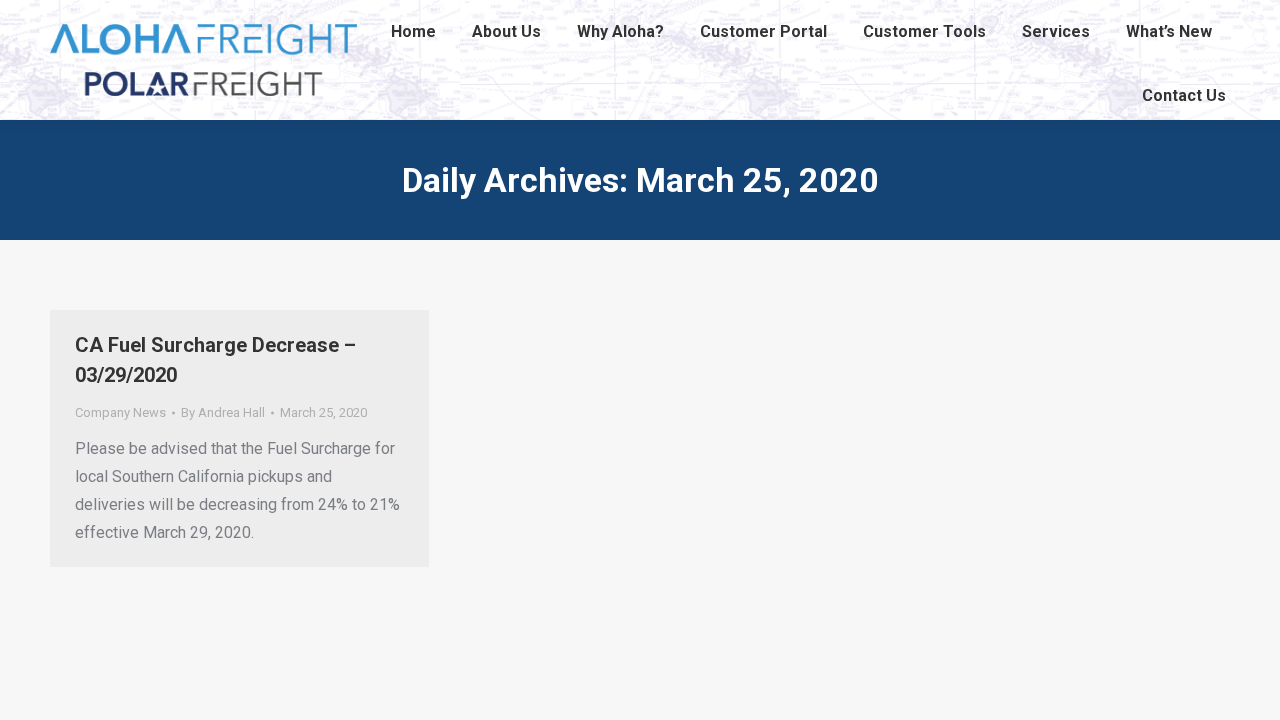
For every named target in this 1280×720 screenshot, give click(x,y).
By (223, 412)
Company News (120, 412)
